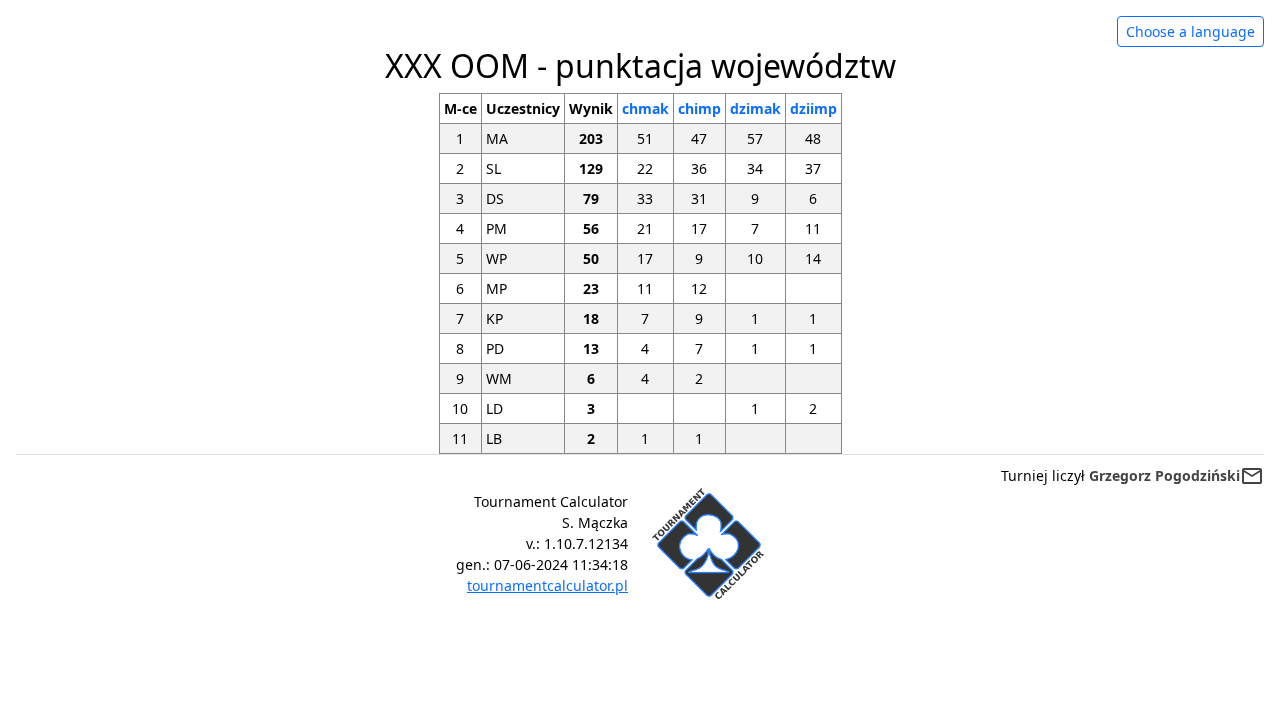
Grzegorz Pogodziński (1164, 475)
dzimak (755, 108)
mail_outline (1252, 476)
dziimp (813, 108)
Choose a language (1190, 31)
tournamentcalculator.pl (547, 585)
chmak (645, 108)
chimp (699, 108)
